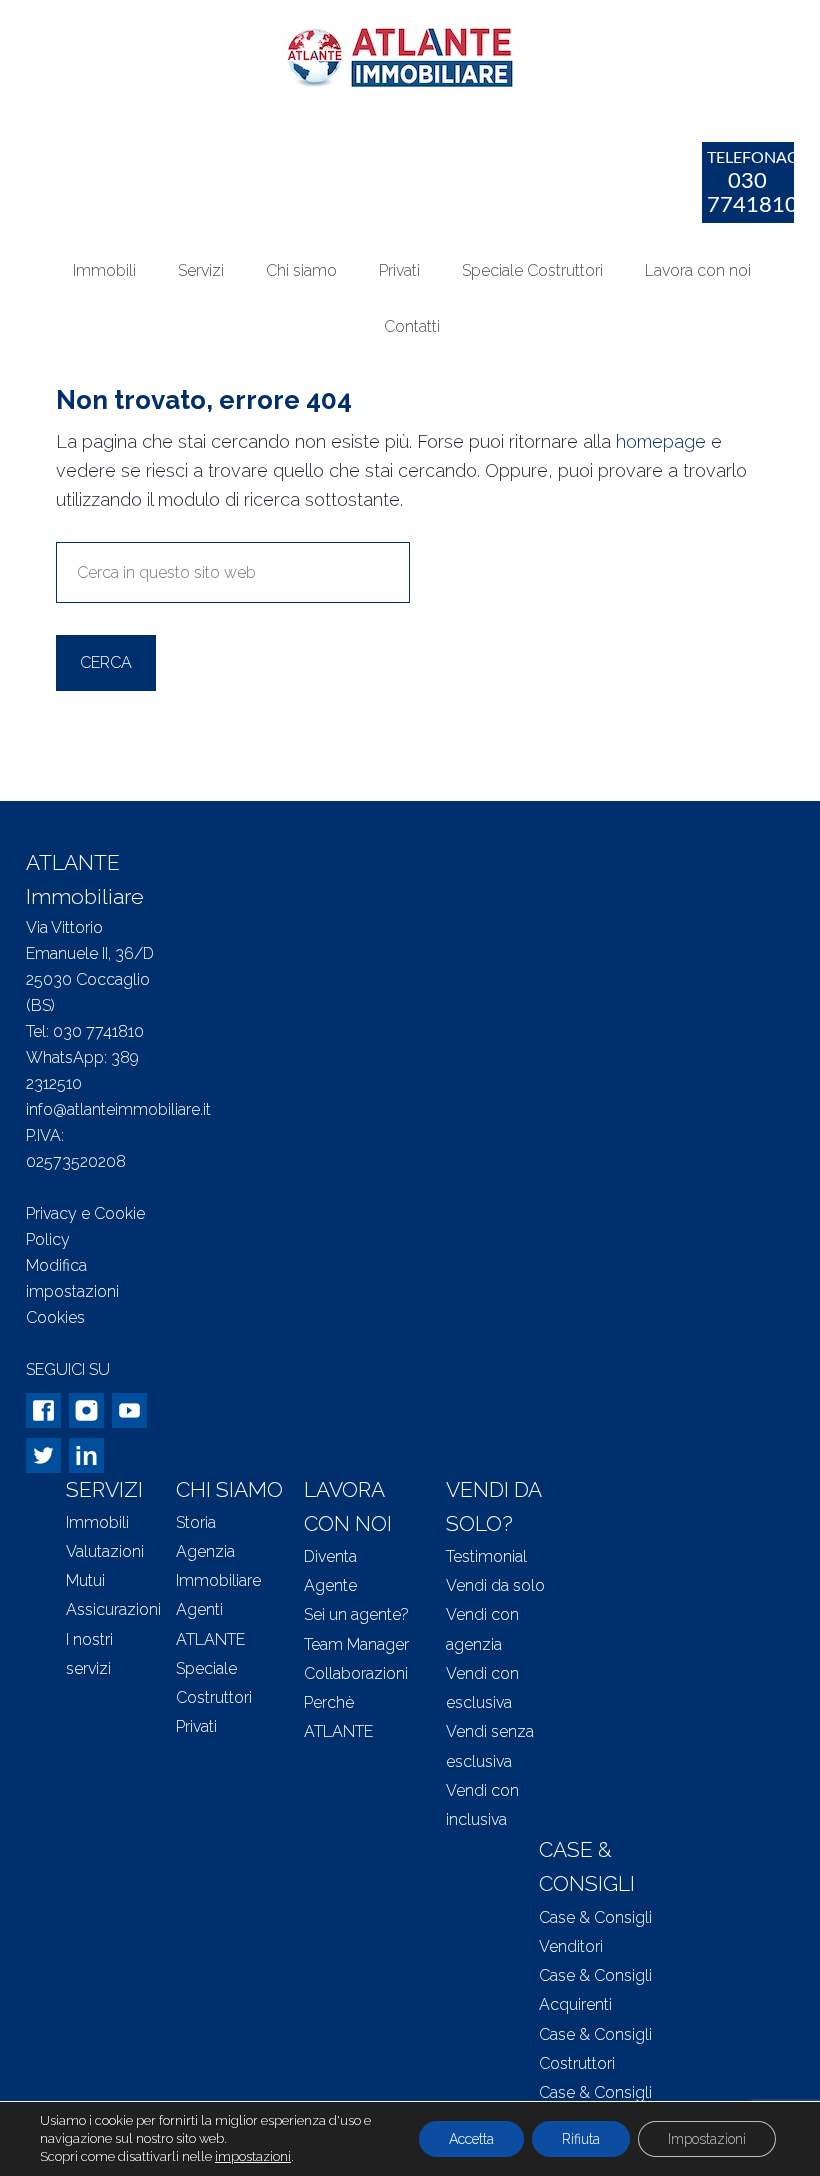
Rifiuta (581, 2139)
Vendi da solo (495, 1585)
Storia (196, 1522)
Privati (196, 1726)
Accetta (471, 2139)
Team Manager (356, 1644)
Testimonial (486, 1556)
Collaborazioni (356, 1673)
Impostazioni (707, 2139)
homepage (661, 441)
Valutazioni (105, 1551)
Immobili (97, 1522)
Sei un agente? (356, 1614)
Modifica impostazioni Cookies (72, 1291)
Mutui (85, 1580)
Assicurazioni (113, 1609)
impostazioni (253, 2156)
